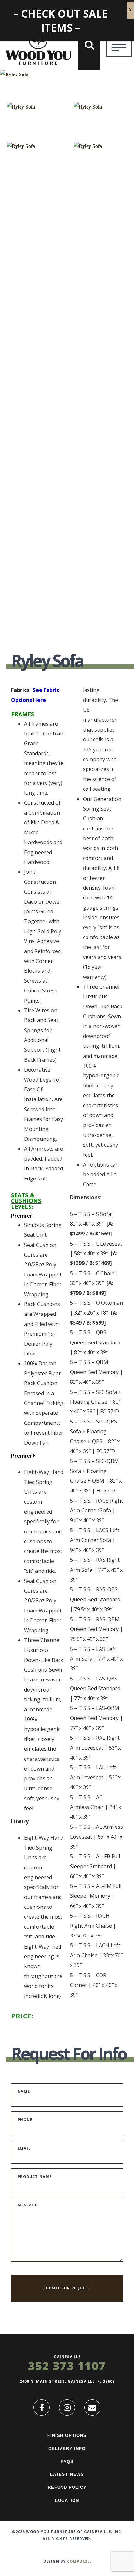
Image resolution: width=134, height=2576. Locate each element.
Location (67, 2500)
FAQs (67, 2462)
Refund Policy (67, 2487)
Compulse (78, 2561)
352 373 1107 (67, 2366)
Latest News (67, 2474)
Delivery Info (67, 2449)
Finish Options (67, 2436)
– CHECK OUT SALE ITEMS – (61, 20)
